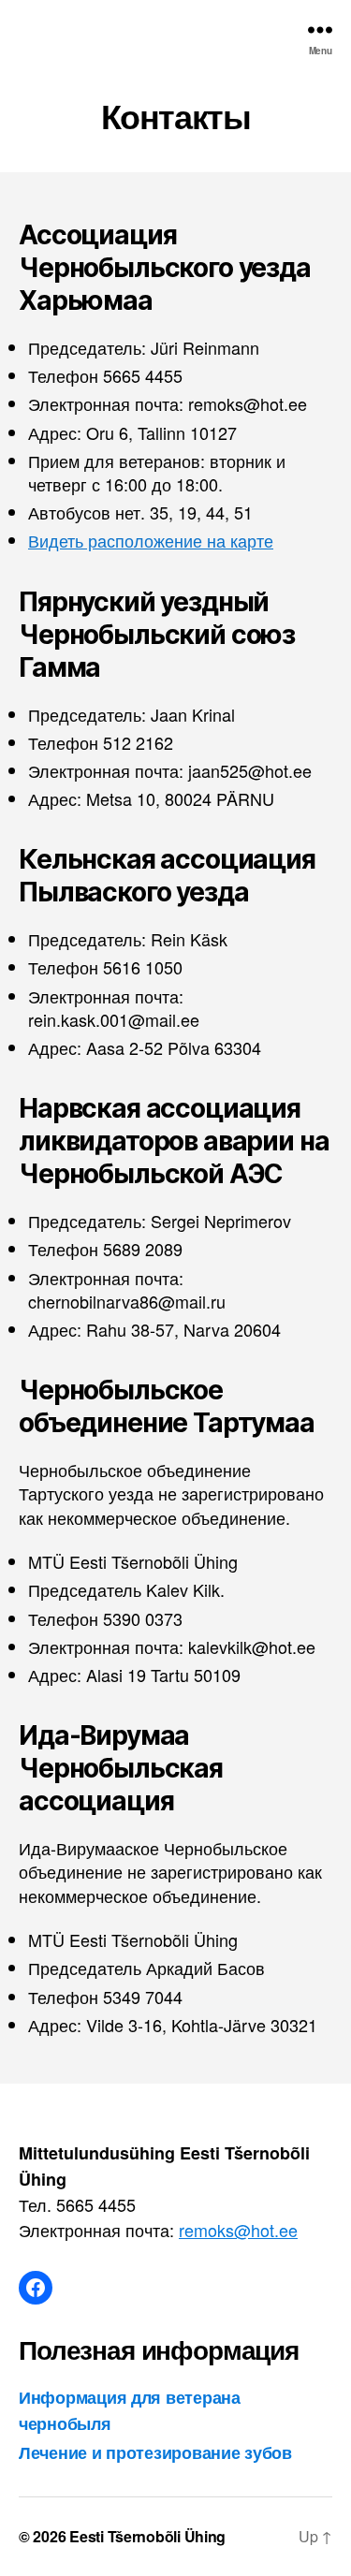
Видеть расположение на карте (151, 540)
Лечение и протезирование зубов (155, 2452)
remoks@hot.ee (238, 2230)
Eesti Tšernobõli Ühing (147, 2536)
